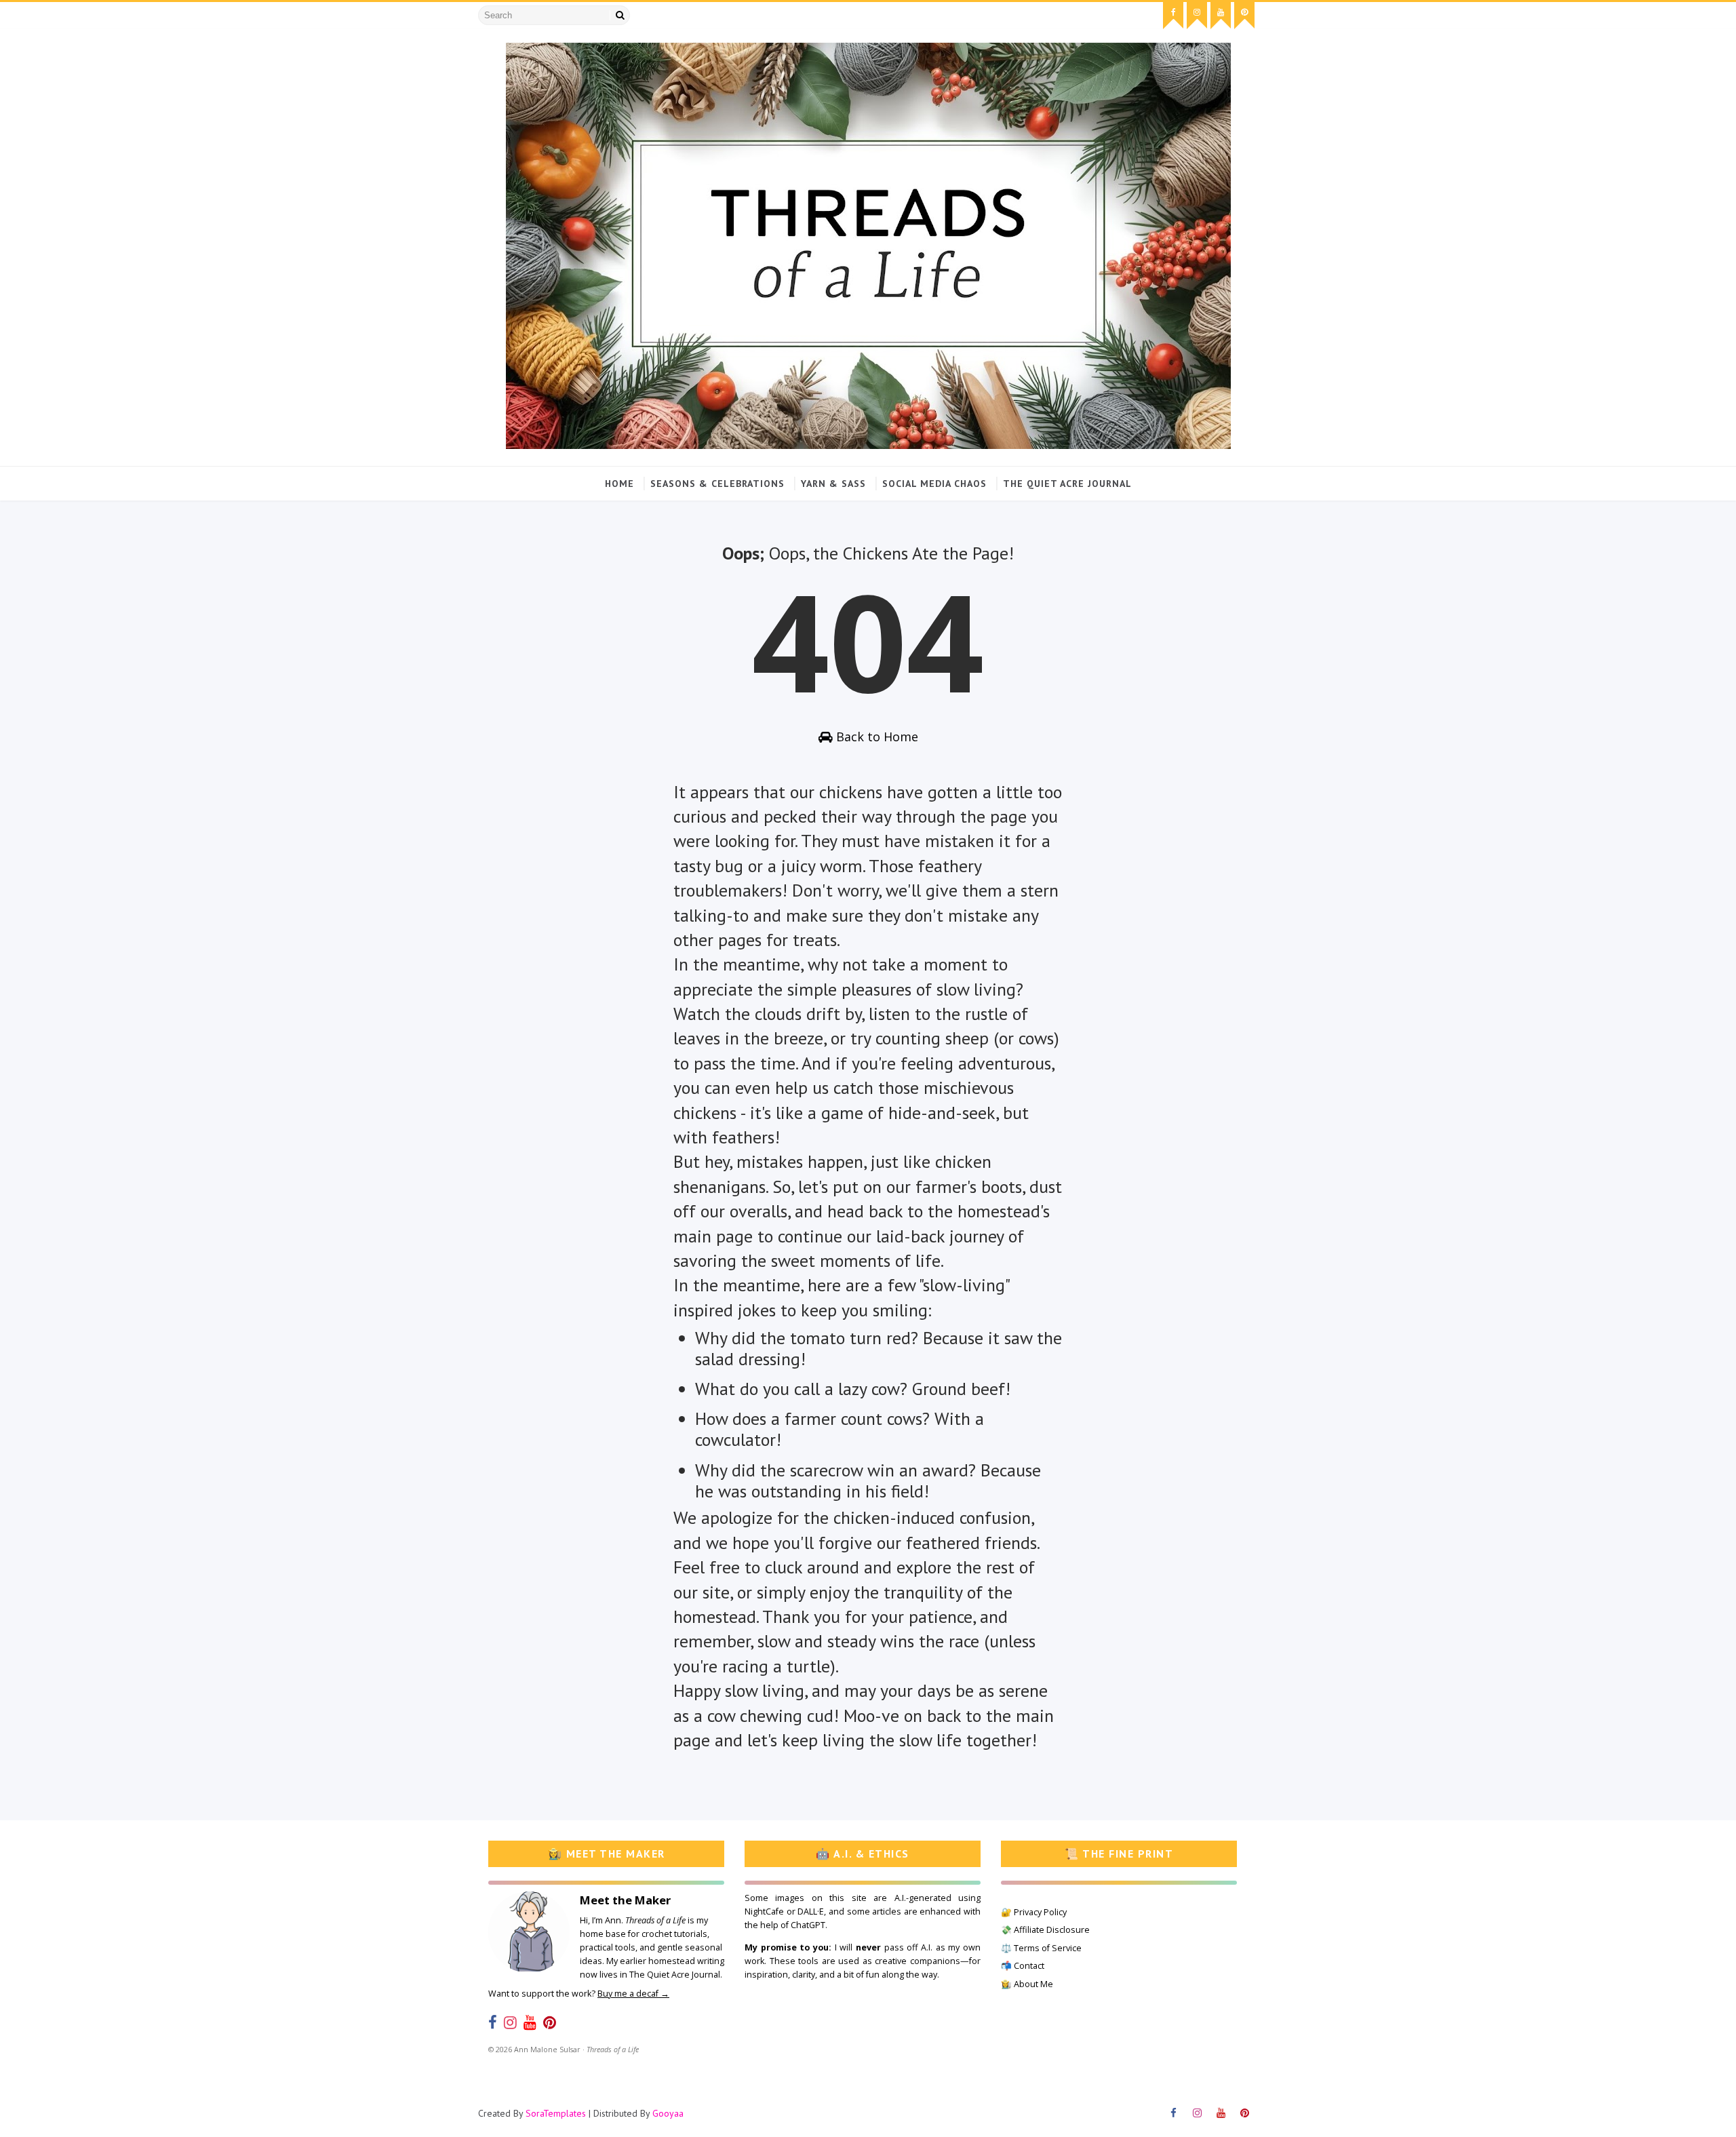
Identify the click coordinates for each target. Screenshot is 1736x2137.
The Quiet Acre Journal (1067, 484)
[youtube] (1221, 16)
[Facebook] (493, 2022)
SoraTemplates (556, 2113)
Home (619, 484)
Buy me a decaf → (633, 1994)
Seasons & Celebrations (717, 484)
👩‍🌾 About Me (1027, 1984)
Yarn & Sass (833, 484)
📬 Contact (1023, 1966)
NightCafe (764, 1911)
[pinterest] (1244, 16)
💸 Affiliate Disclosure (1045, 1930)
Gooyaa (668, 2113)
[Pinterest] (550, 2022)
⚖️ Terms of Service (1041, 1948)
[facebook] (1173, 16)
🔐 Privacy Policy (1034, 1912)
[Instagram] (510, 2022)
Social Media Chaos (934, 484)
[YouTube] (530, 2022)
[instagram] (1197, 16)
